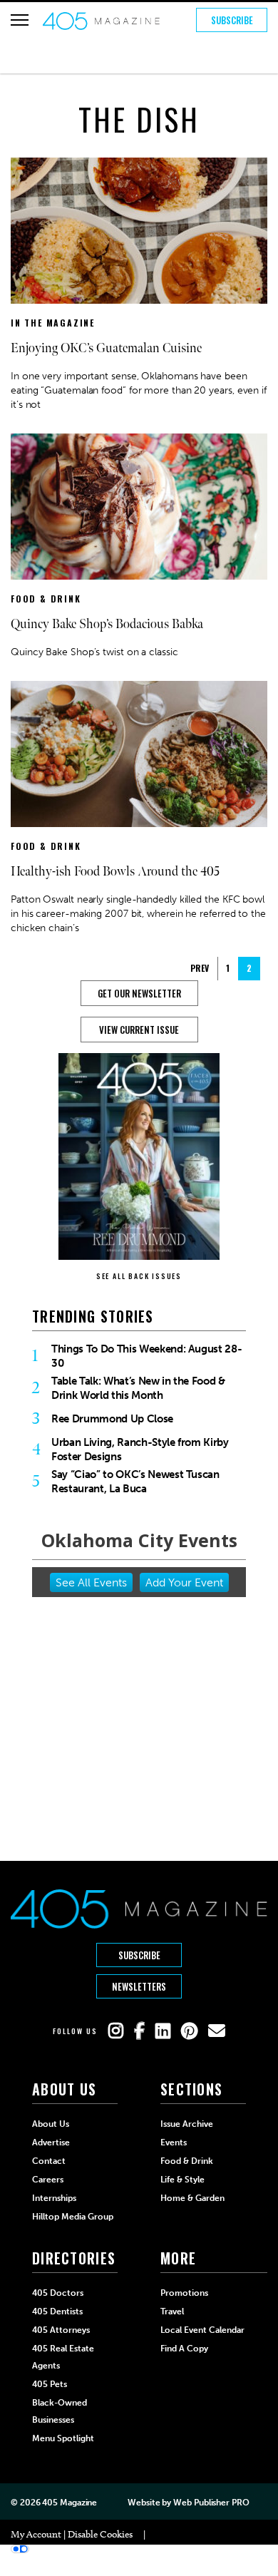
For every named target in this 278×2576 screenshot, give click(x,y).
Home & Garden (192, 2198)
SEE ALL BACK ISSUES (139, 1276)
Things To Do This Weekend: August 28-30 (146, 1356)
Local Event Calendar (202, 2330)
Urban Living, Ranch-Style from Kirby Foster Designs (140, 1449)
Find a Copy (184, 2349)
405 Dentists (57, 2311)
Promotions (184, 2293)
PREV (200, 968)
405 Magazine (69, 2503)
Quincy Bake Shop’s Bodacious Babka (107, 624)
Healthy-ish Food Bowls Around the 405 (115, 872)
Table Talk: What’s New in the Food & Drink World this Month (138, 1388)
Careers (48, 2180)
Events (174, 2143)
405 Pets (50, 2384)
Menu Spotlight (63, 2438)
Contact (49, 2161)
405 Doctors (58, 2293)
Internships (54, 2198)
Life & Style (182, 2180)
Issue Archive (187, 2124)
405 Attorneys (61, 2330)
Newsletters (139, 1986)
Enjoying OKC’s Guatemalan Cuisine (106, 348)
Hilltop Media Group (73, 2217)
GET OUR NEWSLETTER (139, 993)
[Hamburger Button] (20, 20)
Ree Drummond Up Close (112, 1419)
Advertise (51, 2143)
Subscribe (232, 20)
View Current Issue (139, 1030)
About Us (51, 2124)
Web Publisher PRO (211, 2503)
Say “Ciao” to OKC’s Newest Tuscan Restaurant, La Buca (135, 1482)
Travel (172, 2311)
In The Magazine (53, 323)
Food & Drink (46, 599)
